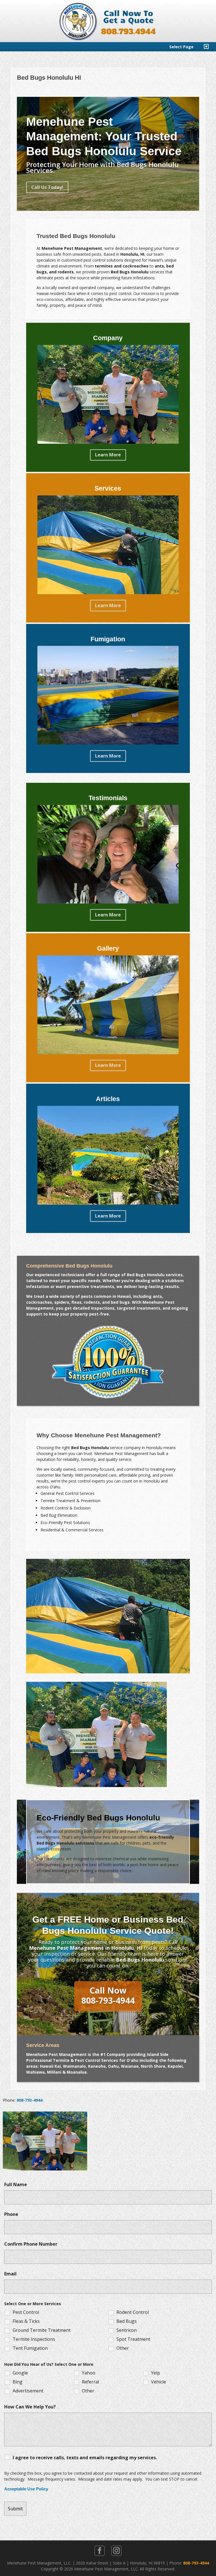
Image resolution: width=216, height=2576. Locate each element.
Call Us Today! (47, 187)
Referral (90, 2382)
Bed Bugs (127, 2321)
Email (10, 2274)
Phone (11, 2214)
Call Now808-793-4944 (108, 1995)
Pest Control (26, 2312)
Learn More (108, 455)
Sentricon (127, 2330)
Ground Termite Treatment (42, 2330)
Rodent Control (133, 2312)
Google (20, 2373)
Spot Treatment (133, 2339)
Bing (18, 2382)
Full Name (16, 2184)
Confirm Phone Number (31, 2244)
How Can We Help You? (30, 2407)
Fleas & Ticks (26, 2321)
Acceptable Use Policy (26, 2489)
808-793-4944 (30, 2100)
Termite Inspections (34, 2339)
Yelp (156, 2373)
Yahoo (89, 2373)
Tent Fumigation (30, 2348)
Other (123, 2348)
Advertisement (28, 2391)
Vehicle (158, 2382)
